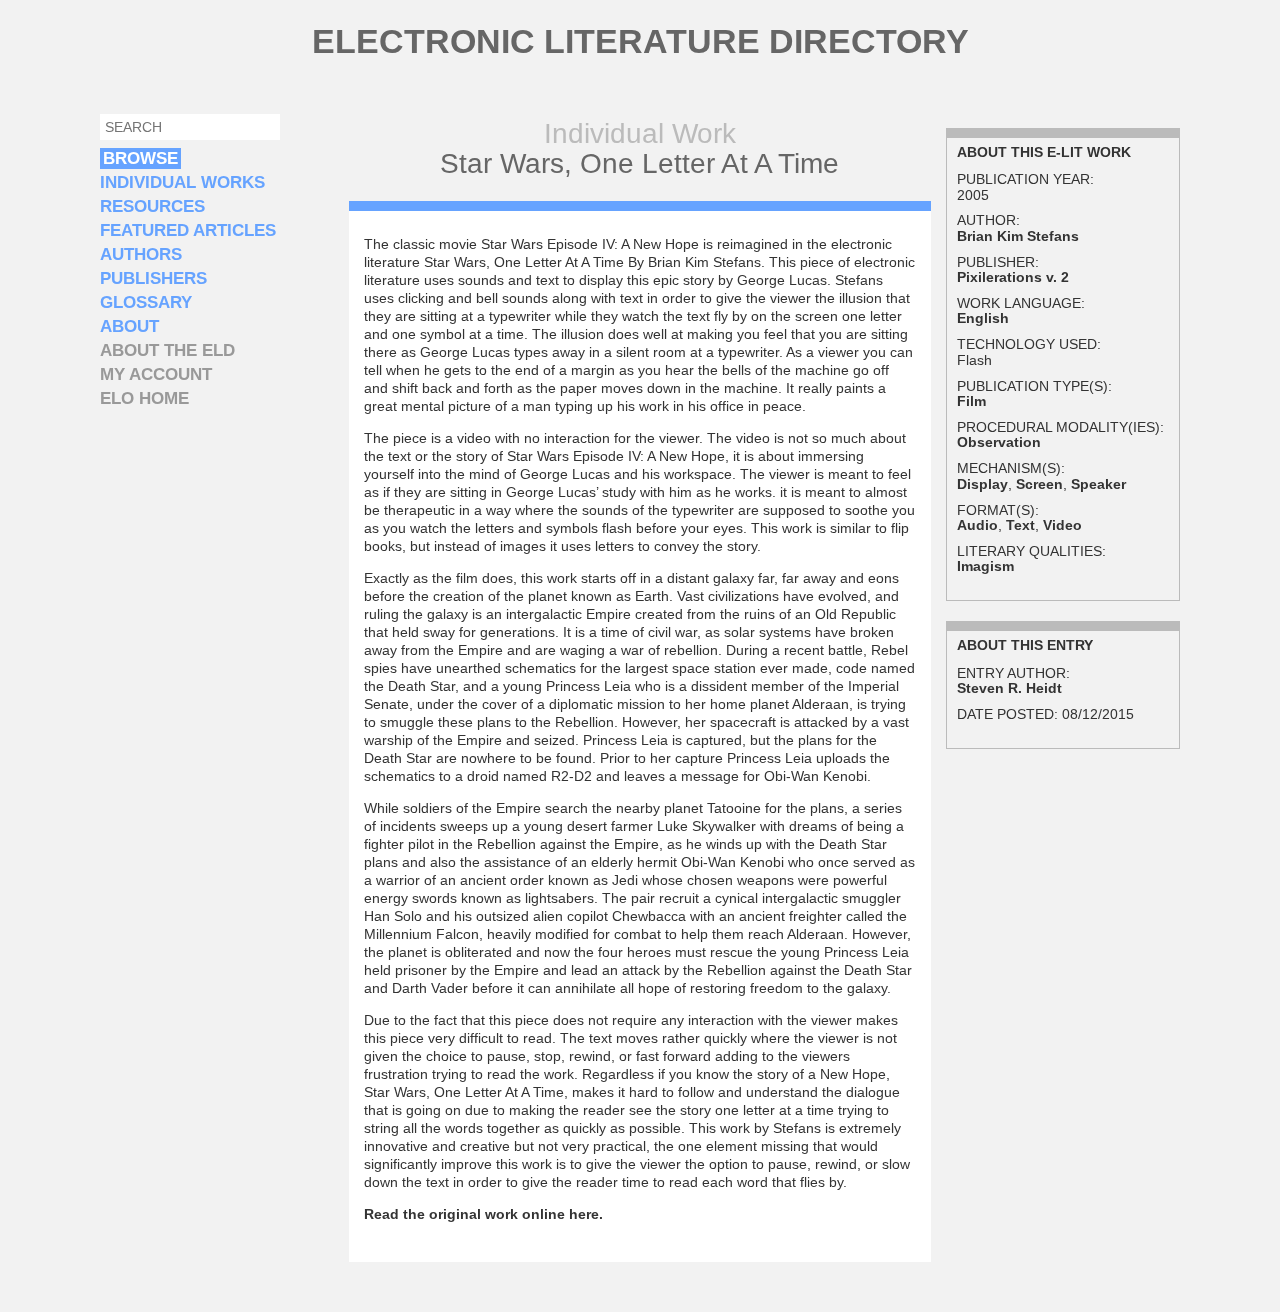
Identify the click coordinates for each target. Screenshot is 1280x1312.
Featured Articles (188, 230)
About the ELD (167, 350)
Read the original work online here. (483, 1214)
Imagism (985, 566)
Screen (1039, 484)
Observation (999, 442)
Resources (152, 206)
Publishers (153, 278)
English (983, 318)
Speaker (1098, 484)
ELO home (144, 398)
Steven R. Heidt (1009, 688)
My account (156, 374)
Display (982, 484)
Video (1062, 525)
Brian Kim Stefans (1018, 236)
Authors (141, 254)
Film (971, 401)
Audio (977, 525)
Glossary (146, 302)
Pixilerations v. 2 (1013, 277)
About (129, 326)
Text (1020, 525)
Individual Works (182, 182)
